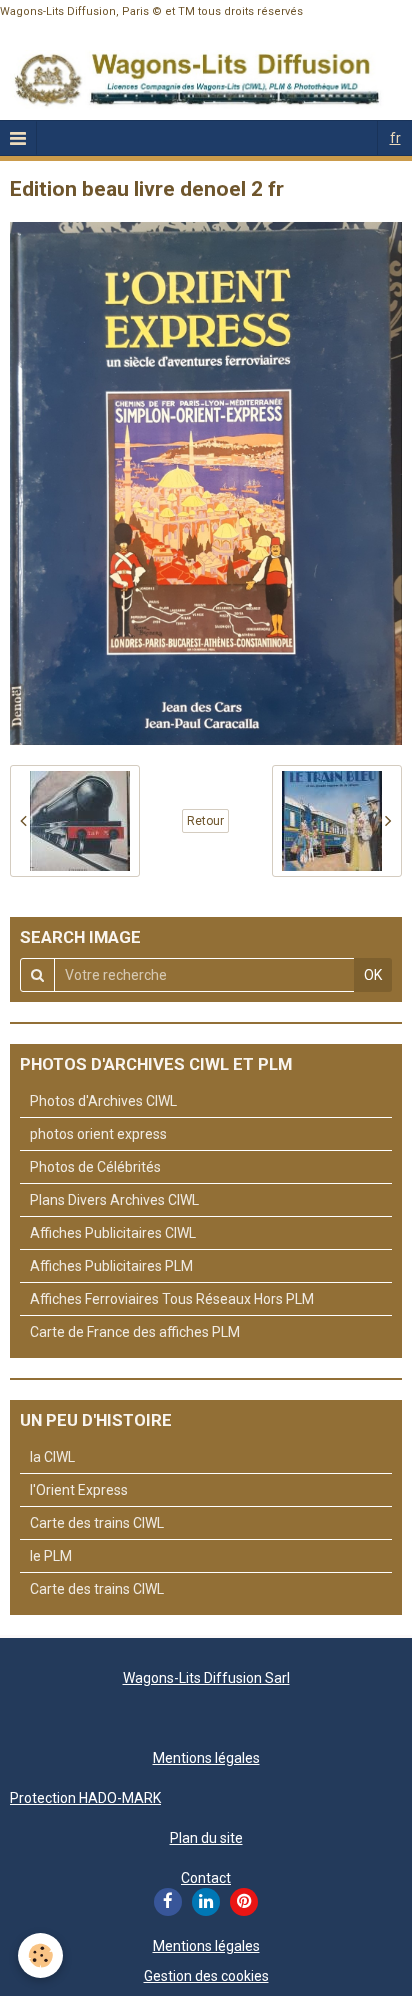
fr (395, 138)
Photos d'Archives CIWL (103, 1101)
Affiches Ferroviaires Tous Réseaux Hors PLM (172, 1299)
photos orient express (98, 1134)
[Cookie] (40, 1955)
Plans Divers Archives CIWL (114, 1200)
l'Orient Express (79, 1490)
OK (373, 975)
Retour (205, 821)
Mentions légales (206, 1758)
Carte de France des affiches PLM (135, 1332)
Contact (206, 1878)
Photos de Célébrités (95, 1167)
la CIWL (52, 1457)
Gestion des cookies (206, 1976)
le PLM (51, 1556)
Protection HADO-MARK (85, 1798)
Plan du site (206, 1838)
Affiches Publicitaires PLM (111, 1266)
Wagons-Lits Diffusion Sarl (206, 1678)
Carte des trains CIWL (97, 1523)
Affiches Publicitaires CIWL (113, 1233)
